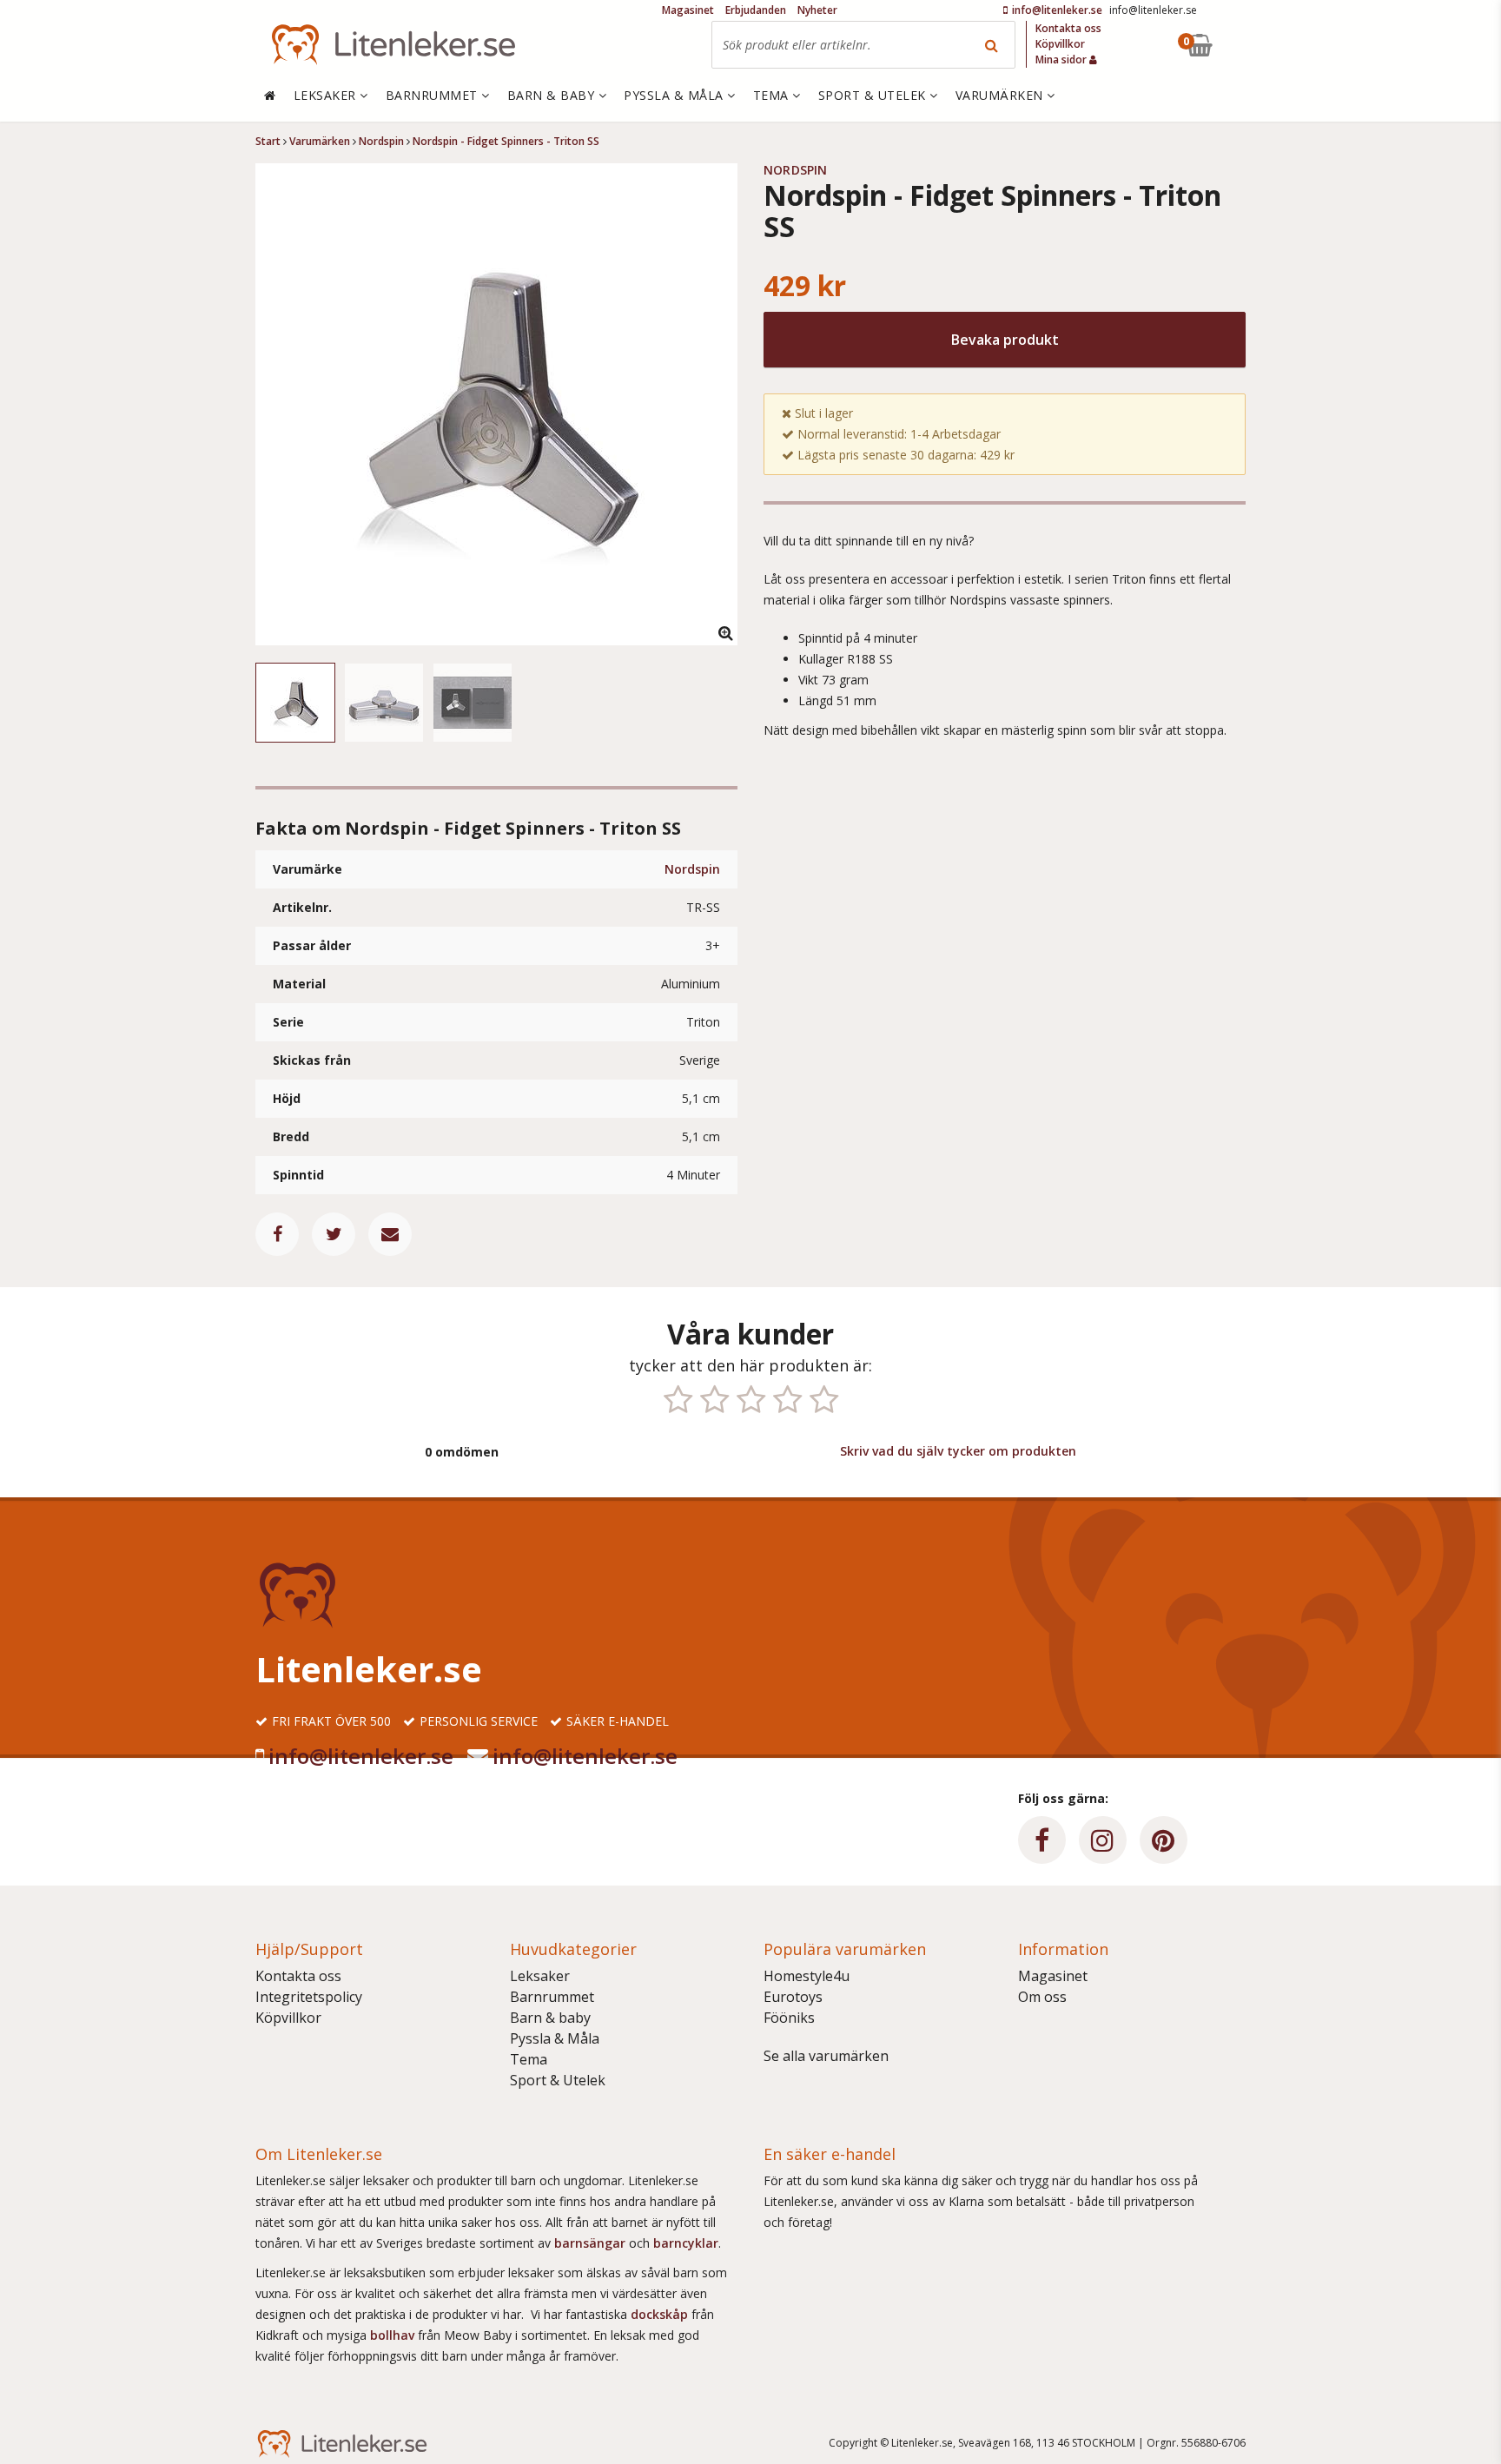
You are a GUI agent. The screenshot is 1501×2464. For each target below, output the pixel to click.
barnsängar (590, 2243)
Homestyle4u (807, 1976)
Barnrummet (552, 1997)
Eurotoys (793, 1997)
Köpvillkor (288, 2018)
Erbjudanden (756, 10)
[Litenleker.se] (393, 45)
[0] (1240, 45)
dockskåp (661, 2314)
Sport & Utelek (558, 2080)
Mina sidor (1062, 59)
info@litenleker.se (361, 1756)
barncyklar (686, 2243)
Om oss (1042, 1997)
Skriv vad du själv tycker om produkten (958, 1451)
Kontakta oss (298, 1976)
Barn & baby (550, 2018)
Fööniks (789, 2018)
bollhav (394, 2335)
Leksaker (540, 1976)
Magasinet (1053, 1976)
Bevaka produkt (1005, 340)
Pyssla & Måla (555, 2038)
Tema (529, 2059)
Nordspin (692, 869)
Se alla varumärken (826, 2056)
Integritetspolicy (309, 1997)
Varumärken (1002, 95)
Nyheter (817, 10)
